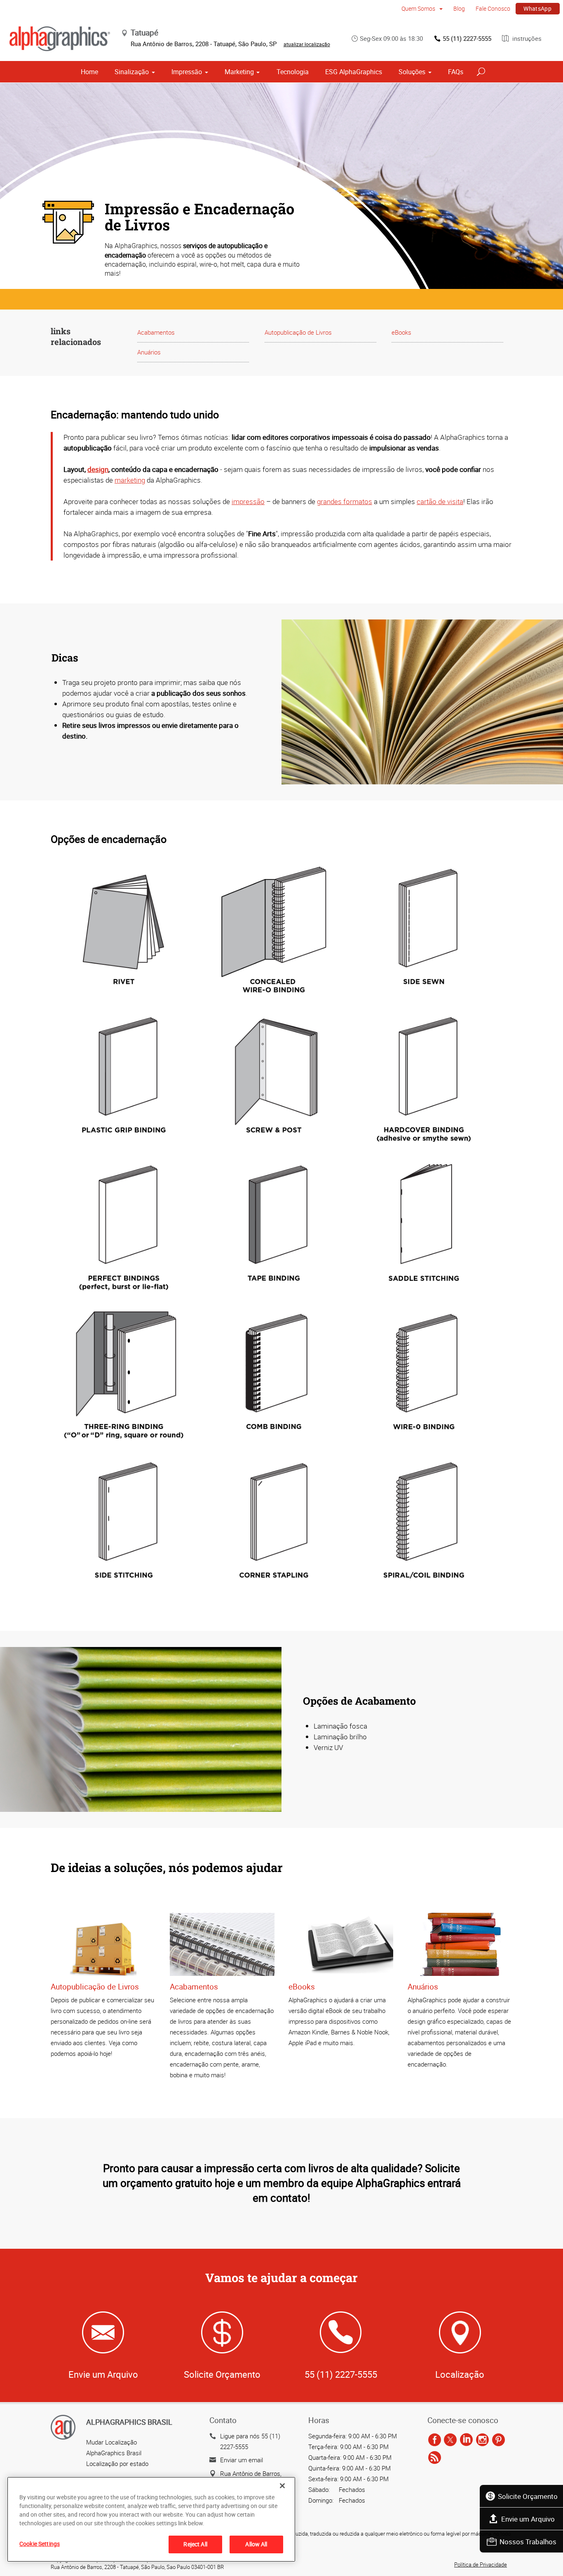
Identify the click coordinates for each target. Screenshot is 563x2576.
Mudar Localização (111, 2442)
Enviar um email (242, 2460)
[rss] (435, 2458)
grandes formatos (345, 501)
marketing (130, 480)
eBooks (401, 332)
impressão (248, 501)
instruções (526, 38)
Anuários (149, 352)
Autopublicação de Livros (298, 332)
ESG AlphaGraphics (354, 72)
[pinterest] (498, 2440)
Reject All (195, 2544)
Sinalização (132, 72)
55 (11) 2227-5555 (467, 38)
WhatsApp (537, 8)
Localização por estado (117, 2463)
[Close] (282, 2486)
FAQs (456, 72)
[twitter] (450, 2440)
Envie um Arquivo (528, 2519)
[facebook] (435, 2440)
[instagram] (482, 2440)
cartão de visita (440, 501)
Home (89, 72)
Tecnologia (293, 72)
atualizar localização (307, 44)
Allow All (256, 2544)
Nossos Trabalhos (528, 2542)
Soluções (412, 72)
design (98, 469)
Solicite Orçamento (528, 2496)
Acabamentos (156, 332)
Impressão (187, 72)
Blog (459, 8)
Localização (460, 2374)
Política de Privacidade (481, 2564)
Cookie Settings (40, 2544)
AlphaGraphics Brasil (114, 2453)
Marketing (239, 72)
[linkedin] (466, 2440)
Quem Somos (419, 8)
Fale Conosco (493, 8)
